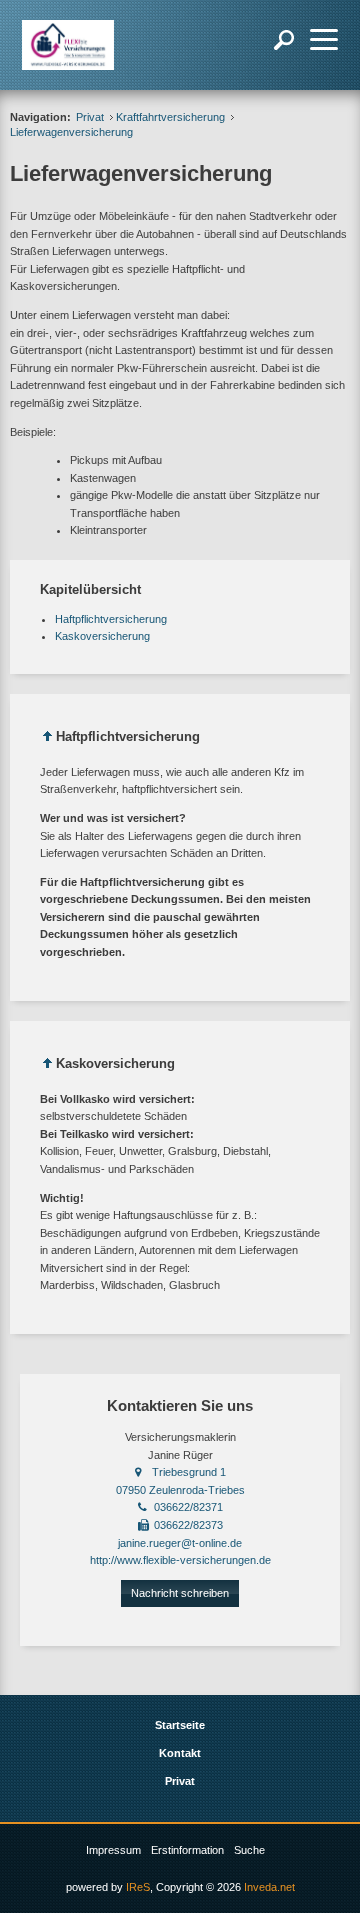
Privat (90, 117)
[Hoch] (48, 739)
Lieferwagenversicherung (71, 132)
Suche (249, 1850)
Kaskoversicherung (102, 636)
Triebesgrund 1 (189, 1472)
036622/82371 (188, 1507)
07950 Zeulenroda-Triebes (180, 1490)
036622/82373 (188, 1525)
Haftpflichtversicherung (111, 619)
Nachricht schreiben (180, 1593)
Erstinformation (187, 1850)
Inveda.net (269, 1887)
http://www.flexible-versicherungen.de (180, 1560)
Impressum (113, 1850)
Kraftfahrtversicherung (170, 117)
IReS (138, 1887)
